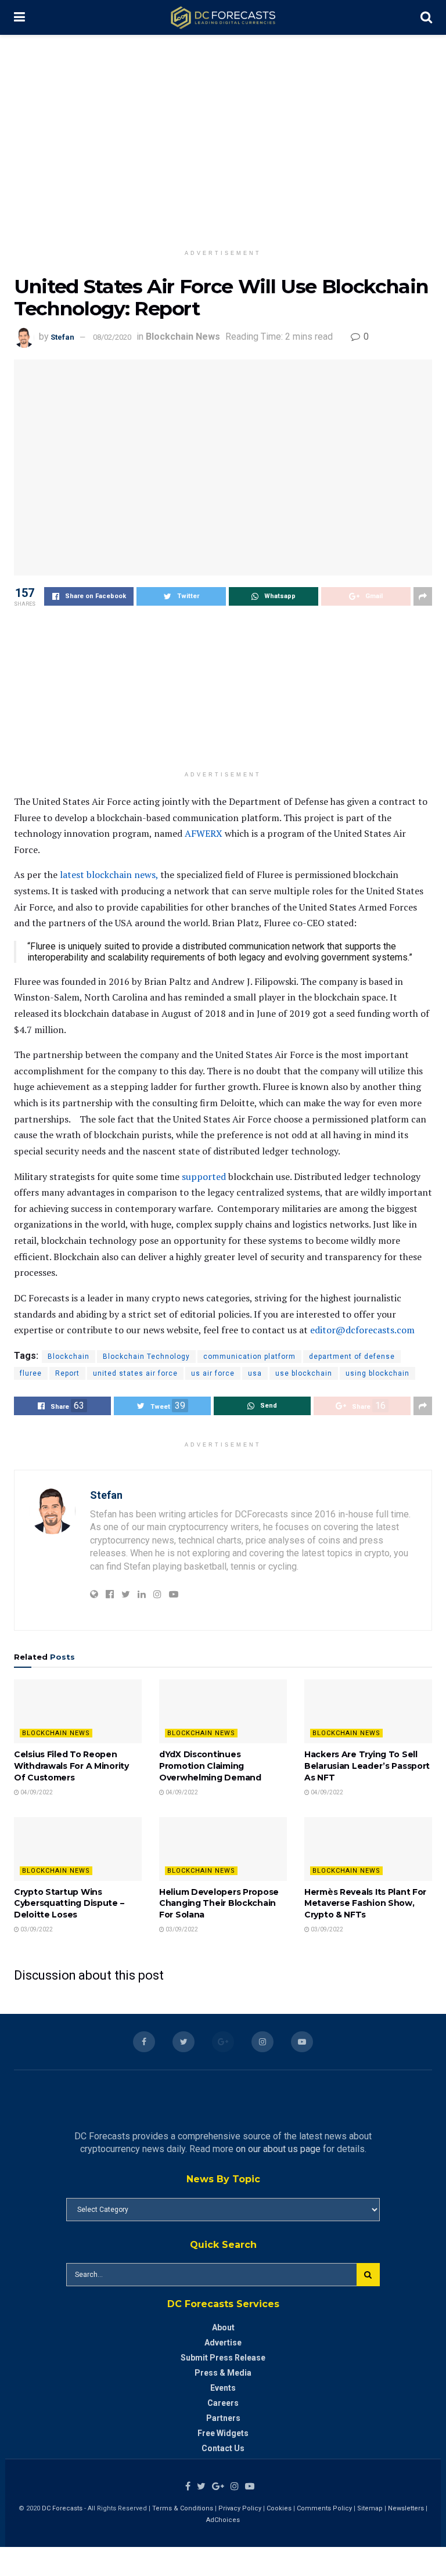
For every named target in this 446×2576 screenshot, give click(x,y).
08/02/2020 (112, 337)
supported (203, 1177)
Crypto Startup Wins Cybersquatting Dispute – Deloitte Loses (70, 1903)
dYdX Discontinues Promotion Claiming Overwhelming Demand (210, 1766)
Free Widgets (223, 2433)
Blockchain (69, 1357)
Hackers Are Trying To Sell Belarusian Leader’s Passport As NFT (367, 1766)
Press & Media (223, 2373)
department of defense (352, 1357)
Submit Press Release (223, 2358)
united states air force (135, 1373)
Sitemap (370, 2508)
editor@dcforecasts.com (362, 1330)
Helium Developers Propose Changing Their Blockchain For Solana (219, 1903)
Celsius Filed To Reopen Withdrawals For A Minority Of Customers (71, 1766)
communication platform (249, 1357)
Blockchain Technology (146, 1357)
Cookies (279, 2508)
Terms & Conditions (184, 2508)
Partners (223, 2418)
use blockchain (304, 1373)
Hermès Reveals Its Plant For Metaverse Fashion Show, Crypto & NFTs (365, 1903)
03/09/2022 (36, 1929)
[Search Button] (368, 2275)
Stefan (62, 337)
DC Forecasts (62, 2508)
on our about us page (278, 2149)
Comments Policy (324, 2508)
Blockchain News (183, 337)
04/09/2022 (36, 1792)
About (223, 2327)
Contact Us (223, 2448)
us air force (213, 1373)
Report (67, 1373)
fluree (31, 1373)
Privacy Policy (240, 2508)
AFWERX (202, 833)
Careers (223, 2403)
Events (223, 2388)
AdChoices (223, 2520)
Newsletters (406, 2508)
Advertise (223, 2343)
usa (255, 1373)
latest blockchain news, (109, 875)
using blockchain (377, 1373)
